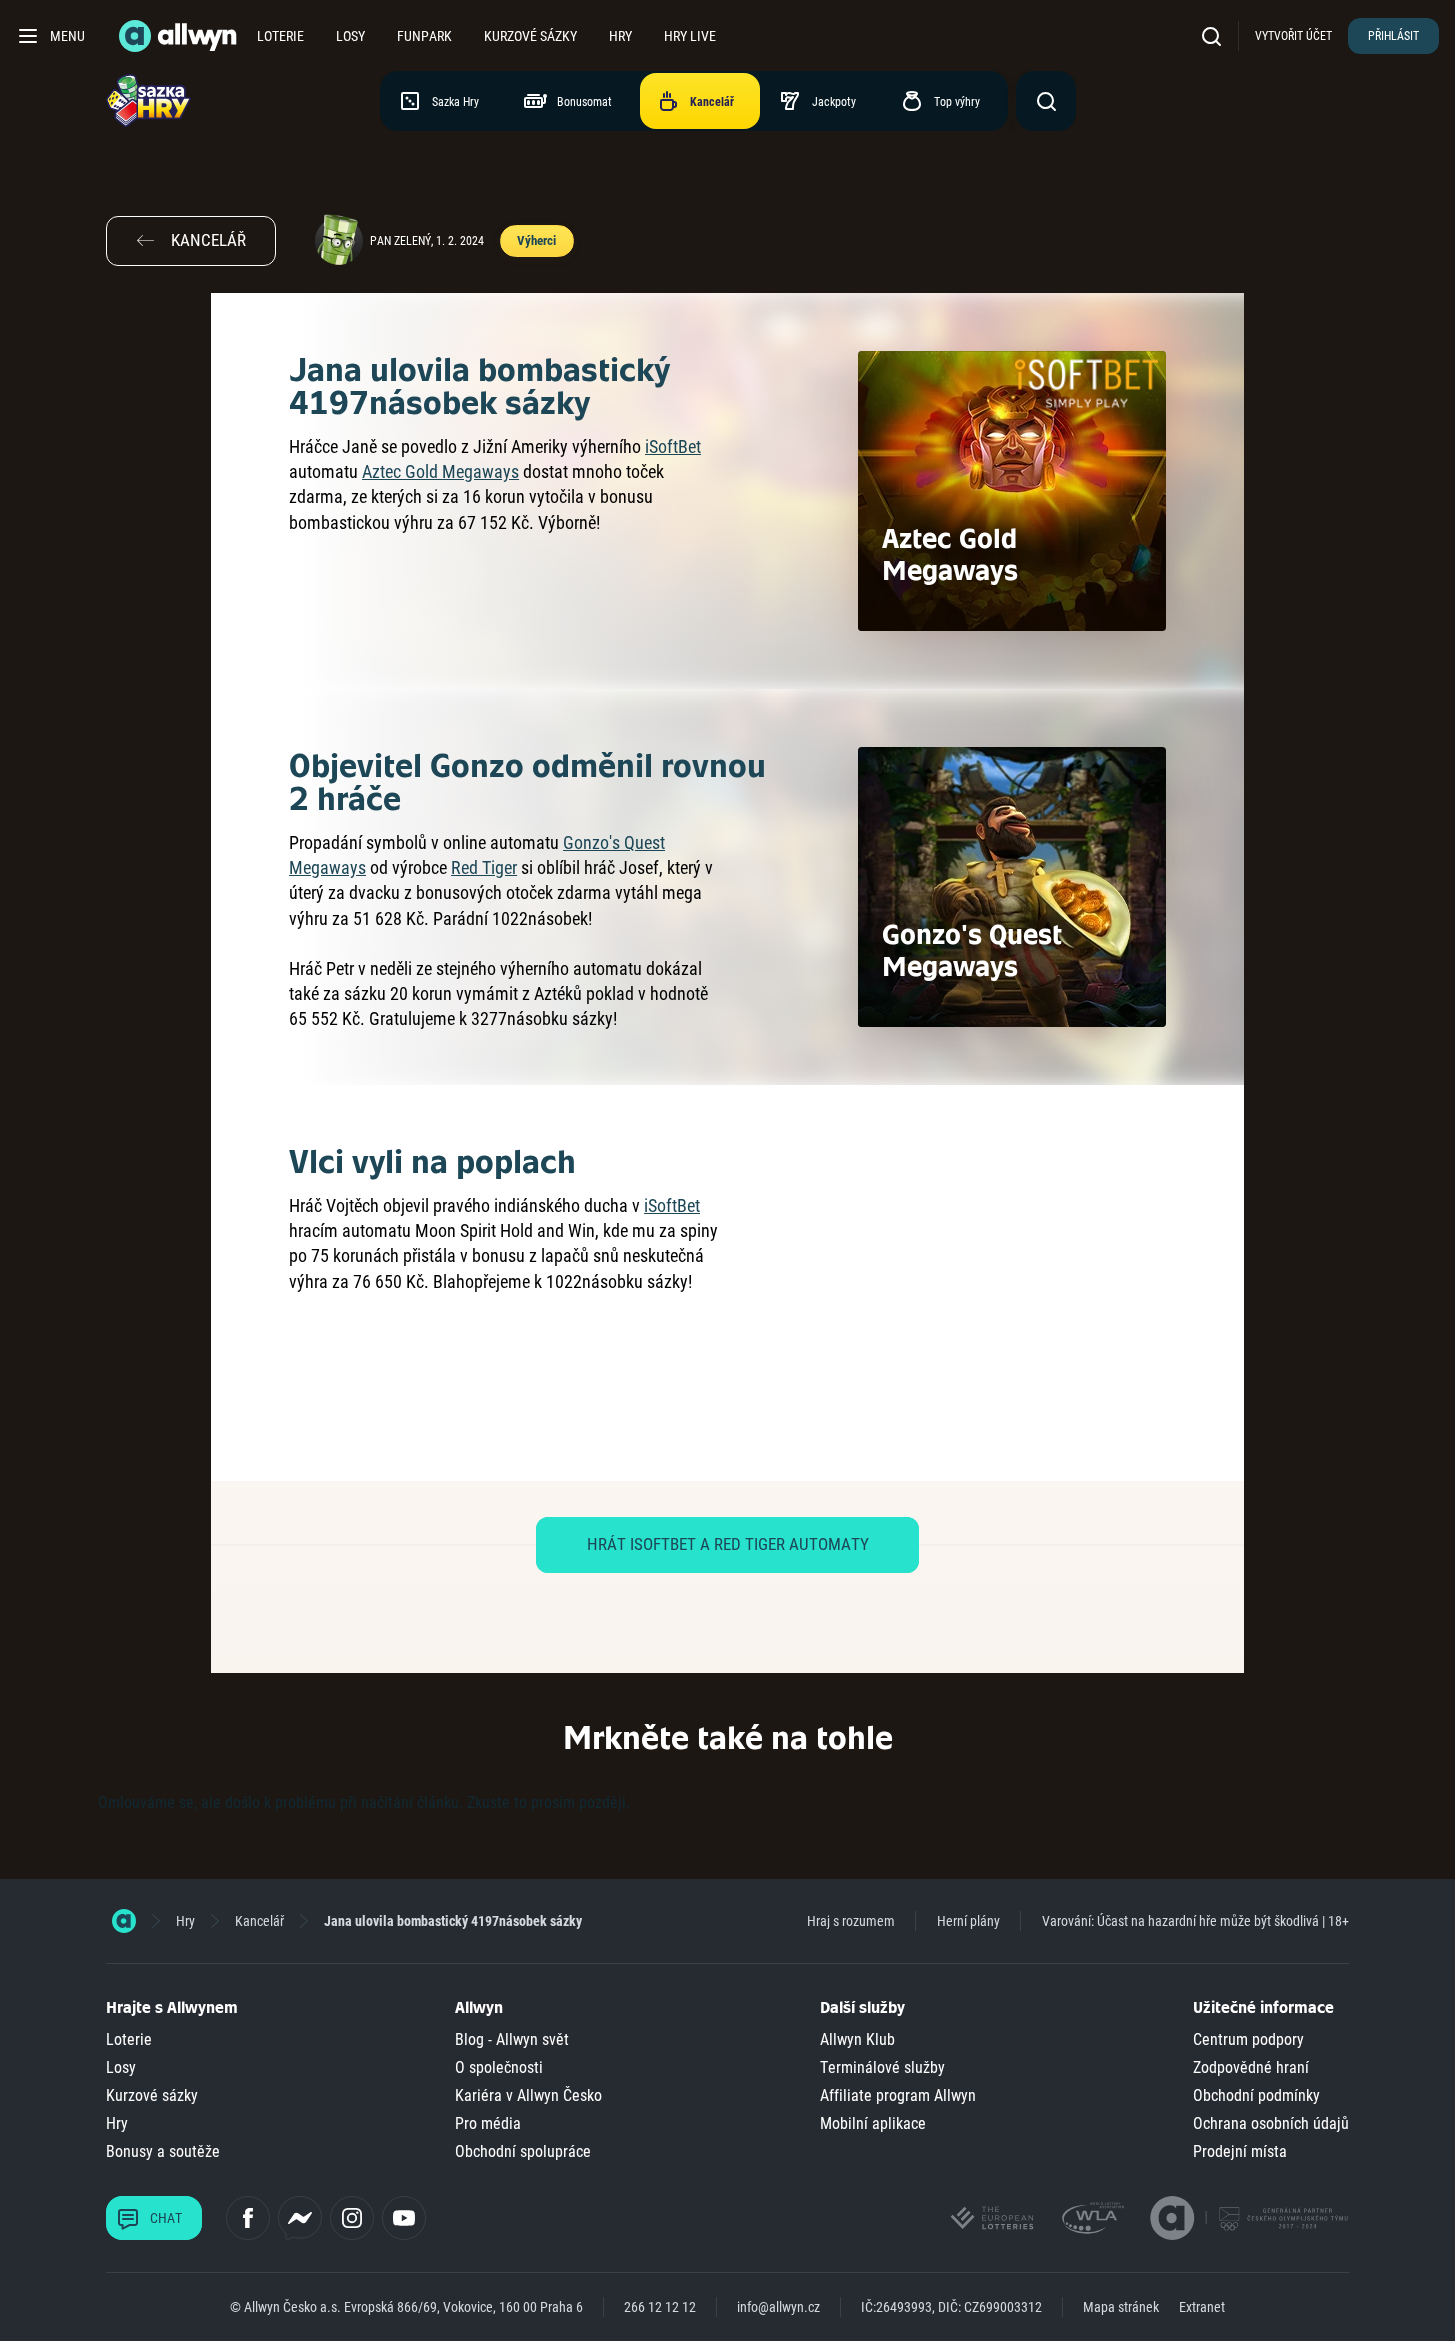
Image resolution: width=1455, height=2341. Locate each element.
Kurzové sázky (530, 36)
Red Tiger (484, 867)
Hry (620, 36)
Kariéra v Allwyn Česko (528, 2095)
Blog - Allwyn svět (512, 2039)
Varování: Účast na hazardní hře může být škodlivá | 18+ (1195, 1921)
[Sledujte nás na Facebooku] (248, 2218)
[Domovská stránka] (124, 1921)
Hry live (690, 36)
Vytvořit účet (1293, 36)
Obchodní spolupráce (523, 2151)
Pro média (488, 2123)
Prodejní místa (1240, 2151)
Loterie (280, 36)
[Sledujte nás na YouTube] (404, 2218)
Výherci (536, 240)
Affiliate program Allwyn (898, 2095)
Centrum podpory (1248, 2039)
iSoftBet (673, 446)
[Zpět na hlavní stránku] (180, 36)
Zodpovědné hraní (1251, 2067)
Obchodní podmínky (1256, 2095)
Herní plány (968, 1921)
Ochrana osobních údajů (1271, 2123)
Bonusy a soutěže (163, 2151)
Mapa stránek (1121, 2307)
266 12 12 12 (660, 2307)
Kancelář (259, 1921)
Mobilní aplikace (873, 2123)
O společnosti (499, 2067)
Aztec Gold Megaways (440, 471)
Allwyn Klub (857, 2039)
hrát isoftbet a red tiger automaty (728, 1544)
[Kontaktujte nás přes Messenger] (300, 2218)
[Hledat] (1216, 35)
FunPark (424, 36)
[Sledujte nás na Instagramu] (352, 2218)
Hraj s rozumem (851, 1921)
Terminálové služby (882, 2067)
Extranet (1202, 2307)
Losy (350, 36)
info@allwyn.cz (778, 2307)
